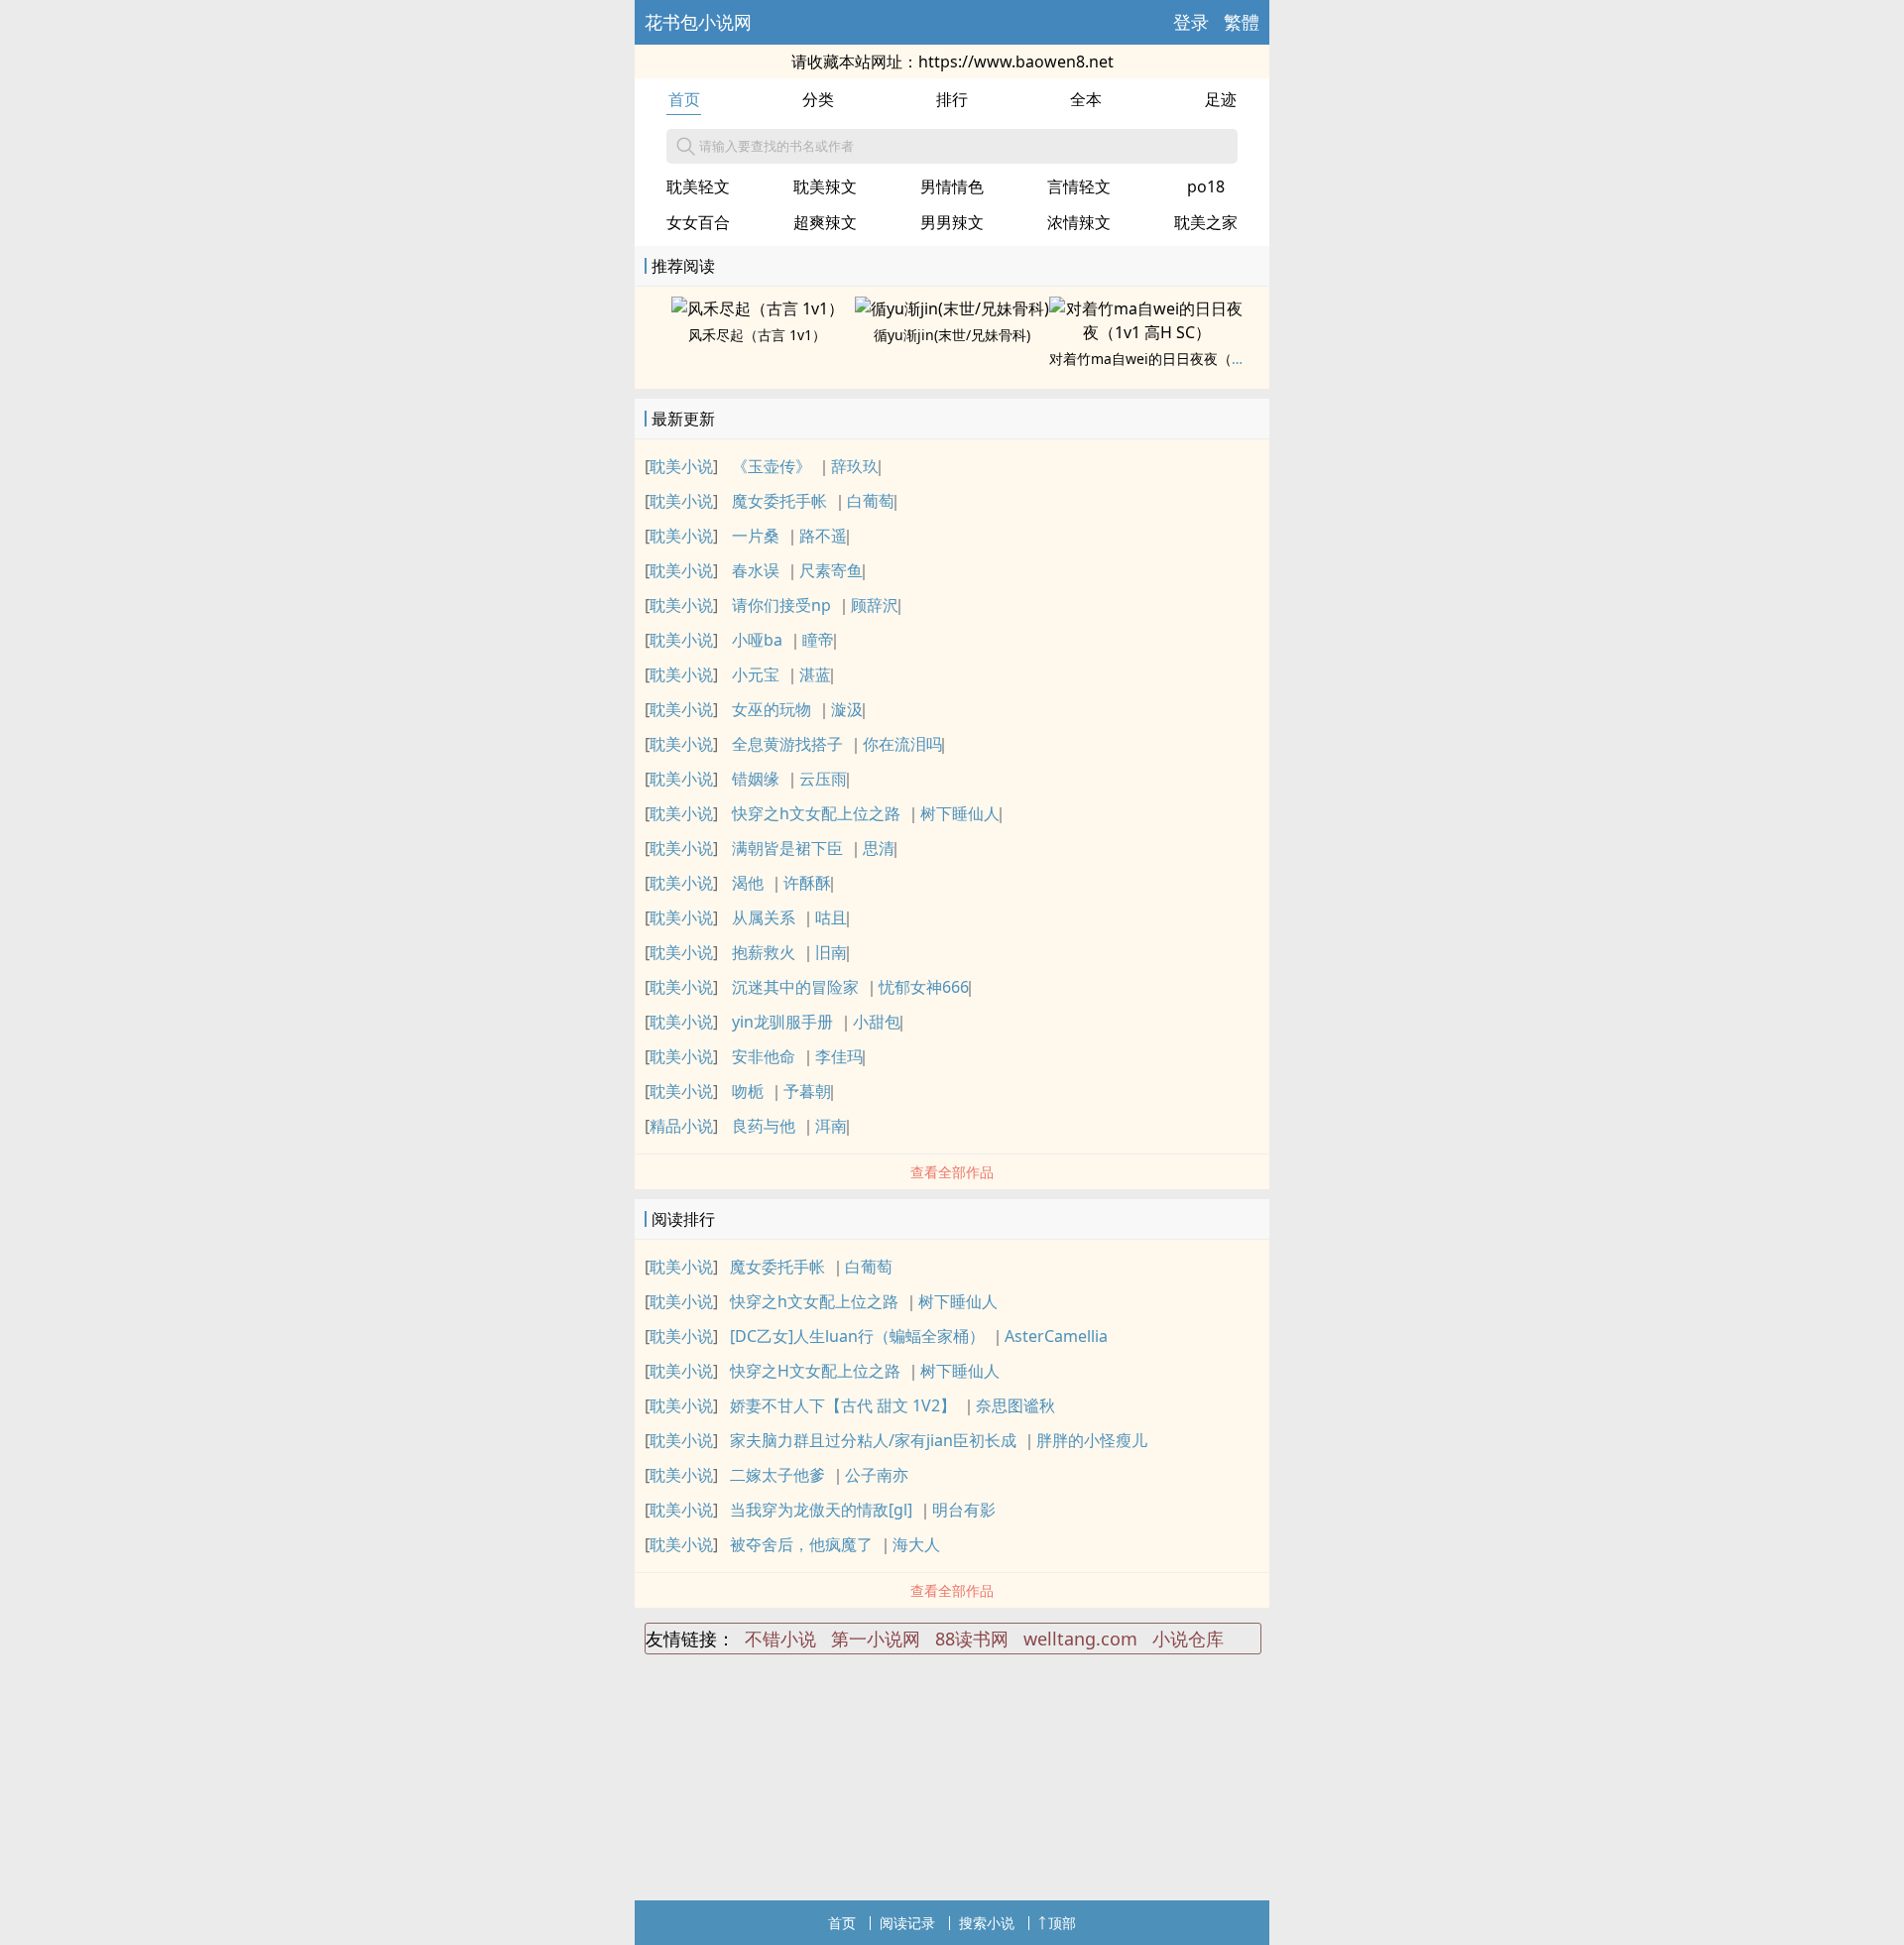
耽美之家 (1206, 222)
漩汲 (847, 709)
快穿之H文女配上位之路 (815, 1371)
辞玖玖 (855, 466)
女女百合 (698, 222)
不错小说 (780, 1639)
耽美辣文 (825, 186)
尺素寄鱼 (831, 570)
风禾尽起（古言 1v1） (757, 335)
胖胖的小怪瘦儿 (1092, 1440)
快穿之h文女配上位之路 (816, 813)
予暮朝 (807, 1091)
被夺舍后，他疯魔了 (801, 1544)
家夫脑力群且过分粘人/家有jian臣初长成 (873, 1440)
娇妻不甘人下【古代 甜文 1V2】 (843, 1405)
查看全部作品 (952, 1172)
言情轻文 (1079, 186)
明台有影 (964, 1510)
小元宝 (756, 674)
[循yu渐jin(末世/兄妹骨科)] (952, 308)
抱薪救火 (764, 952)
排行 (952, 99)
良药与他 (764, 1126)
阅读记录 (907, 1923)
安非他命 (764, 1056)
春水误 (756, 570)
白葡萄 (871, 501)
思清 (879, 848)
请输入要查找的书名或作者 (776, 146)
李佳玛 (839, 1056)
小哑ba (757, 640)
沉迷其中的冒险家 (795, 987)
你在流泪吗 (902, 744)
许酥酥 (807, 883)
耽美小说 (681, 466)
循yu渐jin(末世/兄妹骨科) (952, 335)
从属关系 (764, 917)
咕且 (831, 917)
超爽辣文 (825, 222)
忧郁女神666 (924, 987)
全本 (1086, 99)
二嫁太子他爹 (777, 1475)
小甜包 (877, 1022)
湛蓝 (815, 674)
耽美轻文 (698, 186)
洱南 (831, 1126)
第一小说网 (876, 1639)
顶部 (1062, 1923)
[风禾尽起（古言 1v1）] (758, 308)
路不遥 (823, 536)
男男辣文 (952, 222)
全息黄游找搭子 (787, 744)
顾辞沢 (875, 605)
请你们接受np (781, 605)
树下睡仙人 (960, 813)
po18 (1206, 186)
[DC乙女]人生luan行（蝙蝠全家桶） (857, 1336)
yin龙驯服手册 (782, 1022)
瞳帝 (818, 640)
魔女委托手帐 (779, 501)
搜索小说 (987, 1923)
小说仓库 (1188, 1639)
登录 (1191, 22)
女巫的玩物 (772, 709)
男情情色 (952, 186)
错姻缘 (756, 779)
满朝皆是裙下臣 (787, 848)
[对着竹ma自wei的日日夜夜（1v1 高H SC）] (1146, 332)
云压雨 (823, 779)
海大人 (916, 1544)
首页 (684, 99)
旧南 (831, 952)
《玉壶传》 (772, 466)
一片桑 (756, 536)
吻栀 (748, 1091)
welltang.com (1080, 1639)
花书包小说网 (698, 22)
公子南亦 (877, 1475)
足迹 (1221, 99)
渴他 (748, 883)
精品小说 (681, 1126)
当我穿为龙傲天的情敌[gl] (821, 1510)
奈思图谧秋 (1015, 1405)
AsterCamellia (1056, 1336)
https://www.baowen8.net (1016, 61)
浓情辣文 (1079, 222)
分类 (818, 99)
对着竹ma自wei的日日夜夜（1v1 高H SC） (1183, 359)
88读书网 (972, 1639)
